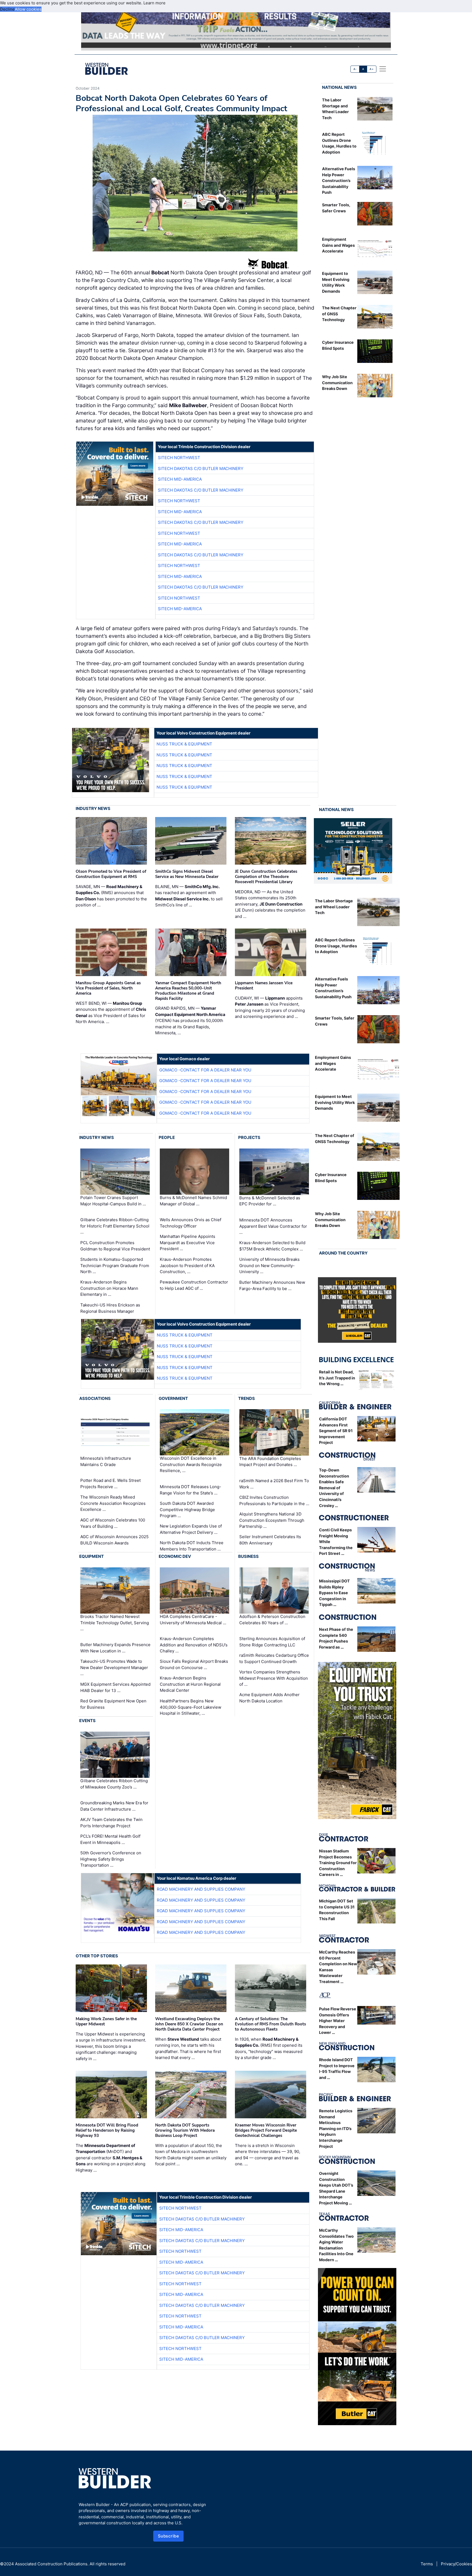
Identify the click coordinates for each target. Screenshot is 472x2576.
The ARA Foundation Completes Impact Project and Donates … (270, 1462)
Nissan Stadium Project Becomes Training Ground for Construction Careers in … (338, 1863)
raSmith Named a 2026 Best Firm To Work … (274, 1484)
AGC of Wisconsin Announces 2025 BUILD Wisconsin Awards (114, 1540)
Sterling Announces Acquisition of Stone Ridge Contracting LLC (272, 1642)
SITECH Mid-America (180, 479)
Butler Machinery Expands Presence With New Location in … (115, 1648)
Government (173, 1398)
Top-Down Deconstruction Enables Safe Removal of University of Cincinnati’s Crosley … (334, 1488)
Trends (247, 1398)
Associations (95, 1398)
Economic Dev (175, 1556)
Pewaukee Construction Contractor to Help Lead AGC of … (194, 1285)
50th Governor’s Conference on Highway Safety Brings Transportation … (111, 1859)
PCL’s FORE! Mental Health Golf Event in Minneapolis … (110, 1839)
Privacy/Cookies (456, 2564)
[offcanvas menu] (383, 69)
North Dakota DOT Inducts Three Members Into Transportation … (192, 1546)
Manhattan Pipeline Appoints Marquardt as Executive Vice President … (188, 1243)
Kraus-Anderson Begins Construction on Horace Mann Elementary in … (109, 1288)
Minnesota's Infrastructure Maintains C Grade (106, 1461)
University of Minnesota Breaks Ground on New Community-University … (269, 1265)
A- (355, 69)
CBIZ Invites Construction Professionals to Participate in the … (274, 1500)
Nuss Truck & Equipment (184, 744)
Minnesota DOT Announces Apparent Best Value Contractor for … (273, 1226)
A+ (371, 69)
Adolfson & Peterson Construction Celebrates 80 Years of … (272, 1620)
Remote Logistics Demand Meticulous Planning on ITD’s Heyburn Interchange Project (336, 2129)
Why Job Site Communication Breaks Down (337, 383)
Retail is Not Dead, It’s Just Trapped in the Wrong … (337, 1378)
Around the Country (343, 1253)
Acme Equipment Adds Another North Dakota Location (269, 1698)
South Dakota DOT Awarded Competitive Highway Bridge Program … (187, 1509)
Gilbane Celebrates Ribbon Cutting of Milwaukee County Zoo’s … (114, 1784)
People (167, 1137)
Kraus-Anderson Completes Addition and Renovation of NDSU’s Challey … (194, 1645)
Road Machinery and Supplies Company (201, 1889)
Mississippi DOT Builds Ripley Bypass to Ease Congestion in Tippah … (334, 1593)
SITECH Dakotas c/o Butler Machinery (201, 469)
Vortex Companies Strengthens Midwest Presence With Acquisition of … (274, 1678)
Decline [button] (7, 9)
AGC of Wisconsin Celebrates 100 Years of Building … (113, 1523)
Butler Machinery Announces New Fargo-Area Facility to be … (272, 1285)
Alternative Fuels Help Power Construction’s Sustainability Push (339, 180)
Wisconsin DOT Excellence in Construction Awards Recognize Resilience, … (191, 1464)
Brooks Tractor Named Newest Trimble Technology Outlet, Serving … (115, 1623)
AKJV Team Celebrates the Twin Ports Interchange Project (111, 1823)
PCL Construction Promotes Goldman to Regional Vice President (115, 1246)
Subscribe (169, 2536)
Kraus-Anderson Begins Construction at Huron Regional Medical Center (190, 1684)
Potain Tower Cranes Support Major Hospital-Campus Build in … (113, 1201)
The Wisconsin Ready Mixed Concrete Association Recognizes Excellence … (113, 1503)
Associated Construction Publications (51, 2564)
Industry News (93, 808)
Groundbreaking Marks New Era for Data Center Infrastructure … (114, 1806)
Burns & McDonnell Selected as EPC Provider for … (270, 1201)
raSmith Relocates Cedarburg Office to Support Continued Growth (274, 1658)
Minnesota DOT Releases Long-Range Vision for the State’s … (191, 1490)
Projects (249, 1137)
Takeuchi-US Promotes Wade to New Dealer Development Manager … (114, 1667)
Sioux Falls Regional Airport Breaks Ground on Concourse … (194, 1664)
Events (87, 1721)
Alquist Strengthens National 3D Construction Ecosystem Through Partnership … (272, 1520)
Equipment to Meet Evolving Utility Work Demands (335, 1102)
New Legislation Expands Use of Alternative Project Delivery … (191, 1529)
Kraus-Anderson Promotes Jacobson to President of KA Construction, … (187, 1265)
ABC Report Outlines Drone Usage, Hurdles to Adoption (336, 946)
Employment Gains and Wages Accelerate (338, 245)
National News (339, 87)
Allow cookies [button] (28, 9)
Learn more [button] (154, 3)
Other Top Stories (97, 1956)
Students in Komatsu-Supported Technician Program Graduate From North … (115, 1265)
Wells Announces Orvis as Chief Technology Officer (191, 1223)
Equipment (92, 1556)
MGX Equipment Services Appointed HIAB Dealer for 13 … (115, 1687)
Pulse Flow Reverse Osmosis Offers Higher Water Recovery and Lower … (338, 2021)
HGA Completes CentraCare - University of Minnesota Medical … (193, 1620)
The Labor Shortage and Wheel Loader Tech (334, 907)
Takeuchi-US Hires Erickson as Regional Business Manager (110, 1308)
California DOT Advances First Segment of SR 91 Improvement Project (336, 1431)
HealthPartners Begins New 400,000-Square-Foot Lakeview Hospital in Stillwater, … (191, 1707)
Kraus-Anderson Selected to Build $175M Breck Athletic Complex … (272, 1246)
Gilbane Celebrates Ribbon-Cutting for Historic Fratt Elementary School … (115, 1226)
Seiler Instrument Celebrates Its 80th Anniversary (270, 1540)
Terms (427, 2564)
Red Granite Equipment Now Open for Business (113, 1704)
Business (248, 1556)
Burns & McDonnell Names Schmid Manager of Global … (193, 1201)
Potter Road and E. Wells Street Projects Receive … (110, 1484)
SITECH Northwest (179, 458)
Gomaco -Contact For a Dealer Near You (205, 1070)
